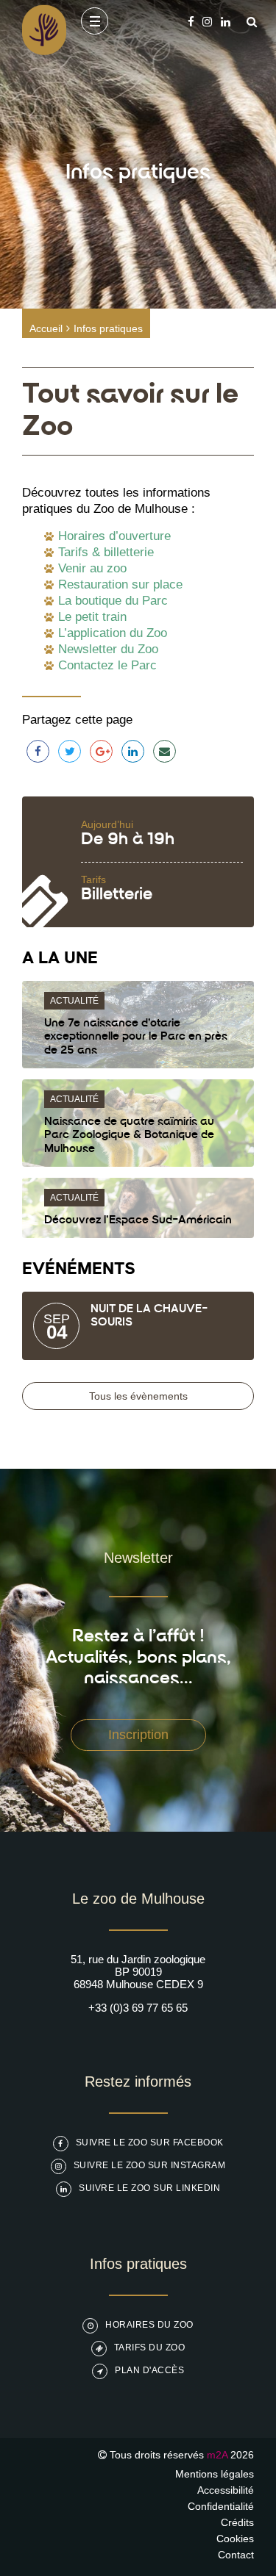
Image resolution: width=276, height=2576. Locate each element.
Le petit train (92, 617)
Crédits (237, 2522)
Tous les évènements (138, 1396)
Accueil (46, 328)
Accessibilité (226, 2490)
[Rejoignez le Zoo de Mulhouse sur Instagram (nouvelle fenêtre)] (207, 22)
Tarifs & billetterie (106, 552)
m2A (217, 2455)
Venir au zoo (92, 568)
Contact (236, 2555)
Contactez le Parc (107, 665)
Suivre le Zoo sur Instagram (150, 2165)
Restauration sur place (120, 584)
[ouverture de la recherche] (248, 22)
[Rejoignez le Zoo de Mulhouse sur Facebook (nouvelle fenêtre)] (191, 22)
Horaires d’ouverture (114, 536)
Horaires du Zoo (149, 2325)
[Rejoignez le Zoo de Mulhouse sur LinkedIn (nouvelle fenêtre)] (226, 22)
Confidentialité (221, 2506)
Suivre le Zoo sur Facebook (150, 2143)
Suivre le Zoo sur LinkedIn (149, 2188)
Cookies (235, 2539)
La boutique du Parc (113, 601)
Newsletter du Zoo (108, 649)
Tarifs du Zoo (150, 2347)
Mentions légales (215, 2474)
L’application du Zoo (113, 633)
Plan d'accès (149, 2370)
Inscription (138, 1735)
